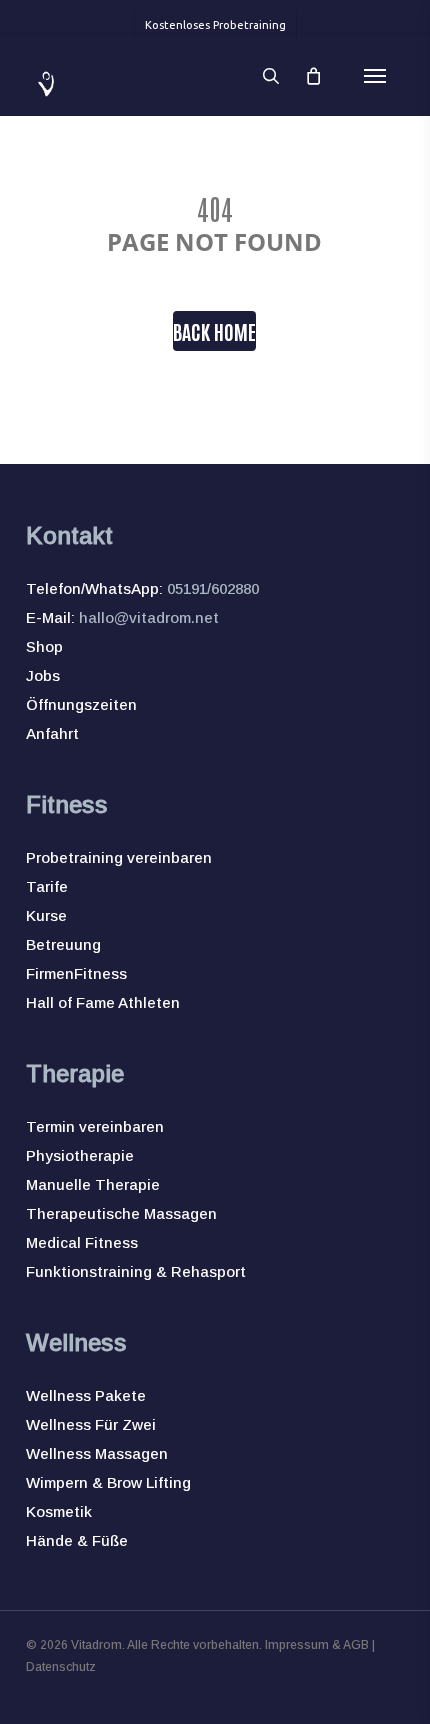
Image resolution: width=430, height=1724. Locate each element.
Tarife (47, 886)
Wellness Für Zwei (91, 1424)
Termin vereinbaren (95, 1126)
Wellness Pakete (86, 1395)
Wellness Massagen (97, 1453)
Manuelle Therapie (93, 1184)
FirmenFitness (76, 973)
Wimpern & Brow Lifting (108, 1482)
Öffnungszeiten (81, 704)
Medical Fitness (82, 1242)
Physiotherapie (80, 1155)
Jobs (43, 675)
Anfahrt (52, 733)
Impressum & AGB (317, 1645)
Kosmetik (59, 1511)
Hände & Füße (77, 1540)
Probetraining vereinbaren (119, 857)
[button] (375, 76)
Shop (44, 646)
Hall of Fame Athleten (103, 1002)
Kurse (46, 915)
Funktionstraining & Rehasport (136, 1271)
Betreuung (63, 944)
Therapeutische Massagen (121, 1213)
